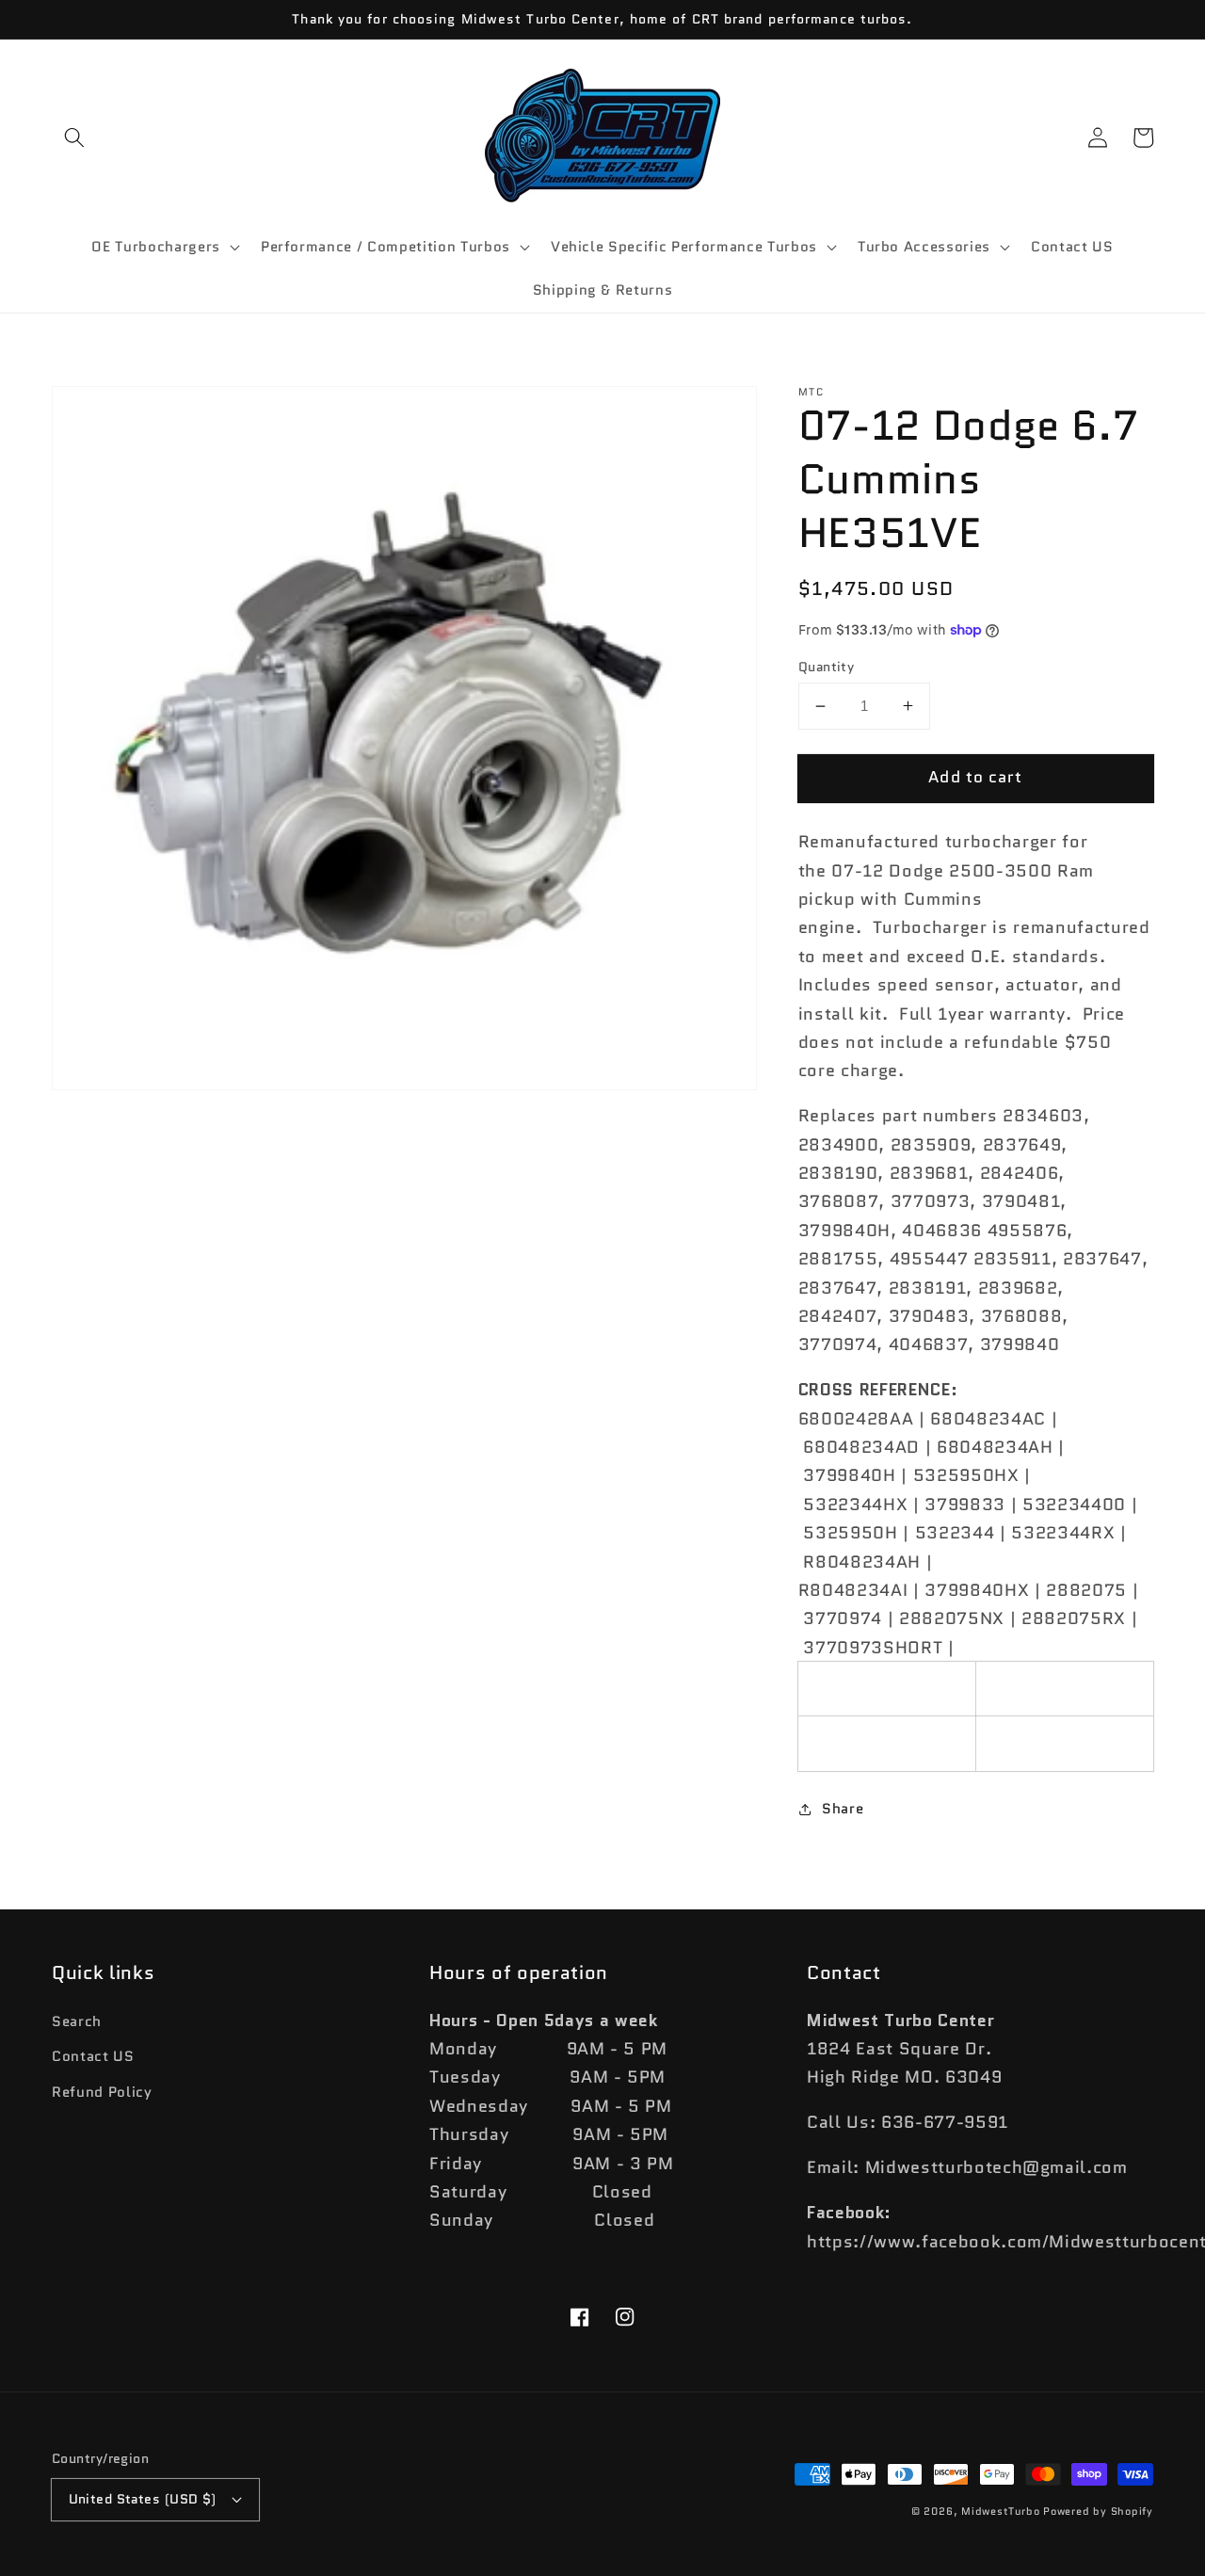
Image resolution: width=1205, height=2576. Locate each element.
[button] (74, 137)
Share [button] (843, 1809)
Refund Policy (102, 2092)
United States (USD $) (143, 2499)
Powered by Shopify (1098, 2511)
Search (77, 2021)
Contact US (93, 2056)
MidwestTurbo (1000, 2511)
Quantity (827, 666)
